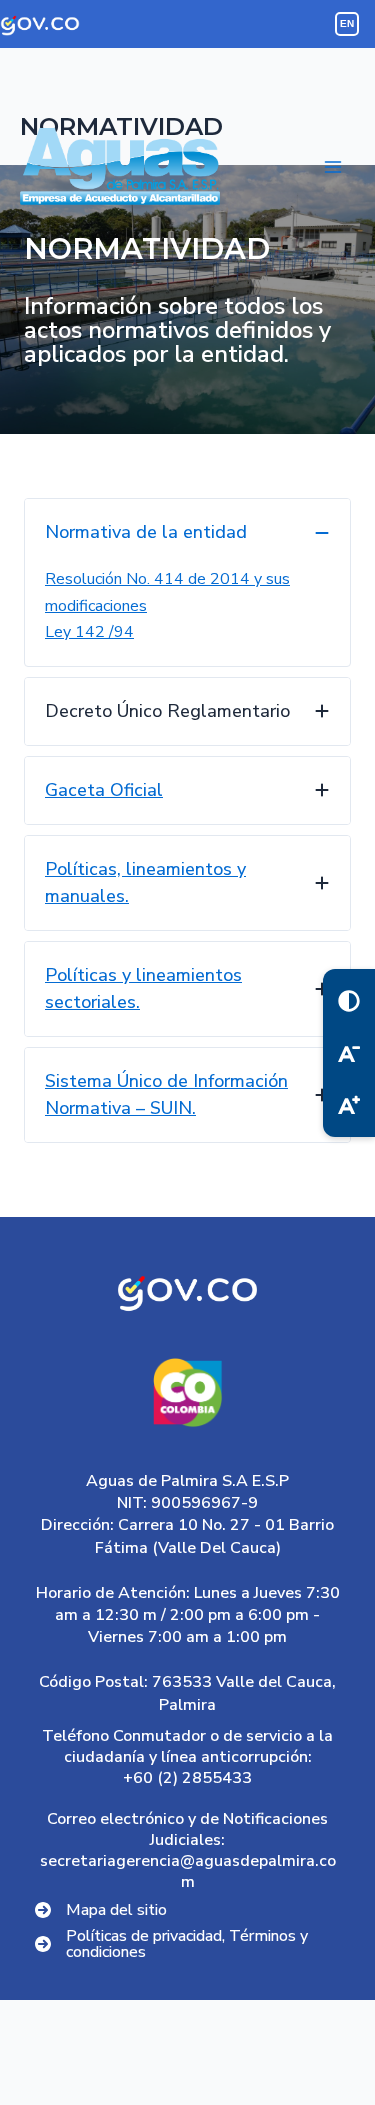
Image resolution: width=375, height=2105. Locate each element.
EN (347, 23)
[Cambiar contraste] (349, 1001)
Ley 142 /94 (89, 632)
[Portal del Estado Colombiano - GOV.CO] (40, 24)
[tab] (187, 582)
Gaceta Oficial (104, 790)
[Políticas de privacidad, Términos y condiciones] (187, 1944)
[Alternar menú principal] (333, 167)
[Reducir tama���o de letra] (349, 1053)
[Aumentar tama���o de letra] (349, 1105)
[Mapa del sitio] (101, 1910)
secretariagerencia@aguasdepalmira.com (188, 1871)
